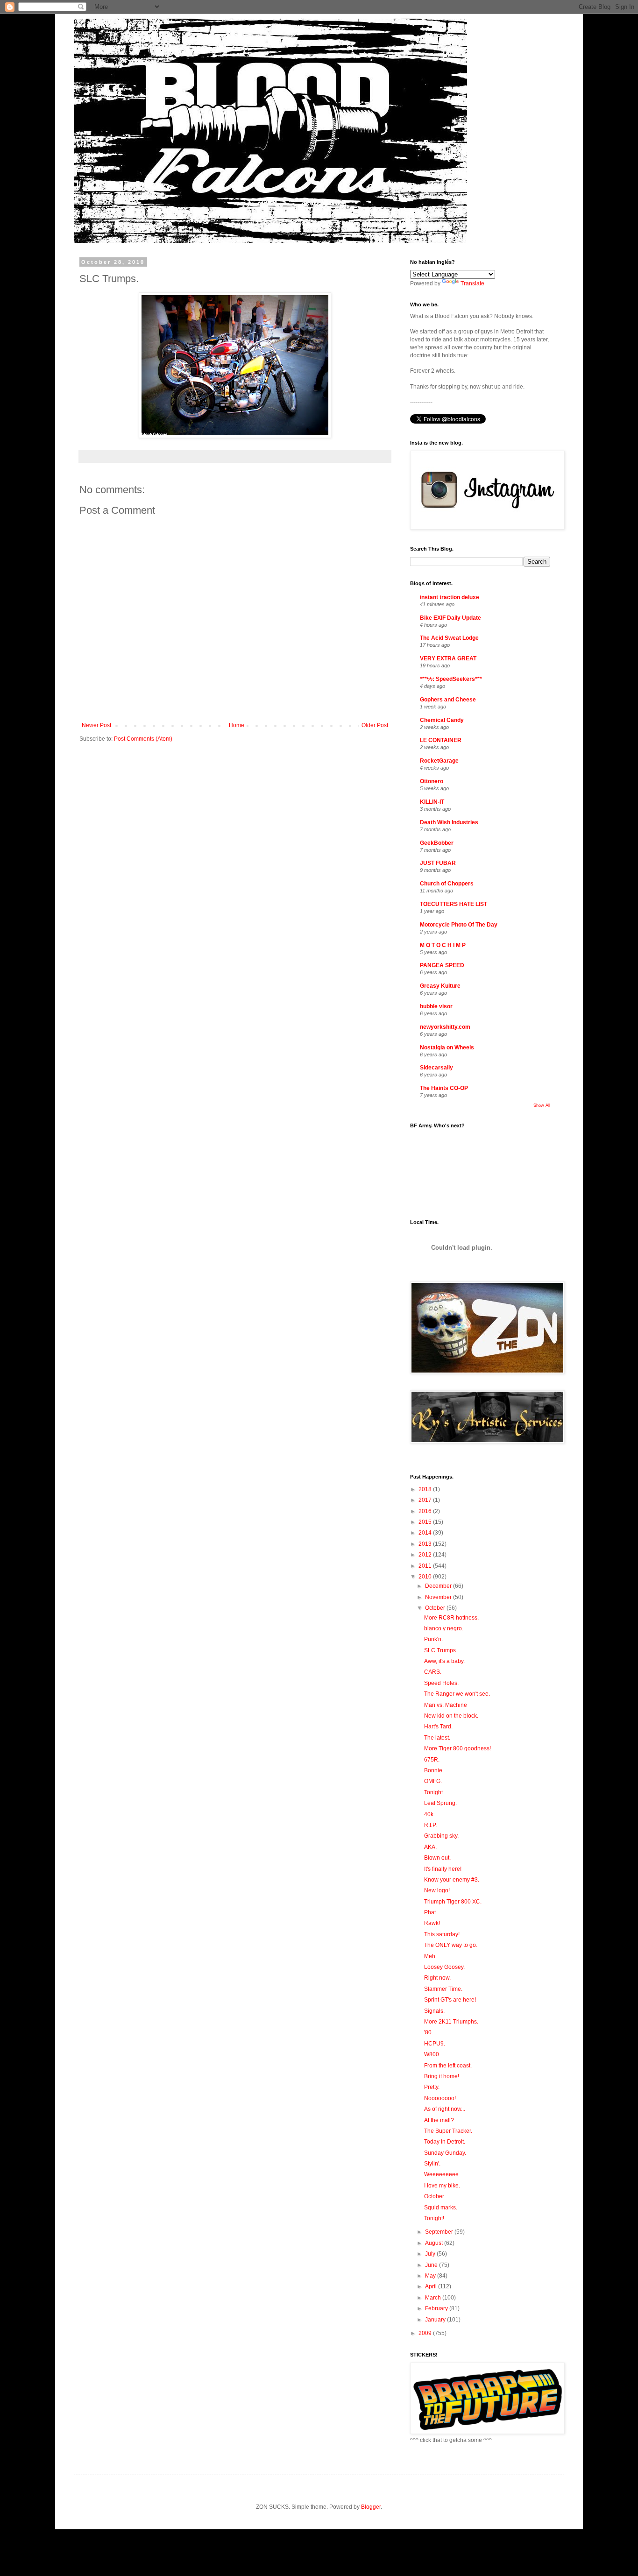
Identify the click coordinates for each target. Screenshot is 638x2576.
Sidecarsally (436, 1068)
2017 (426, 1500)
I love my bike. (442, 2186)
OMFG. (433, 1781)
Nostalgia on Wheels (447, 1047)
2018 (426, 1489)
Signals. (434, 2011)
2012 (426, 1555)
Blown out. (437, 1858)
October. (435, 2196)
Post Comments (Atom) (143, 739)
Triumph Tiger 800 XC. (453, 1902)
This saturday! (442, 1934)
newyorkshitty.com (445, 1027)
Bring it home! (442, 2076)
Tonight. (434, 1792)
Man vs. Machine (446, 1705)
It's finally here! (443, 1869)
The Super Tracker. (448, 2131)
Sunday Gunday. (445, 2153)
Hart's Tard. (438, 1727)
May (431, 2276)
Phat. (431, 1912)
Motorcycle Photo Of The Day (459, 925)
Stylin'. (432, 2164)
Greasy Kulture (440, 986)
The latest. (437, 1738)
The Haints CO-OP (444, 1088)
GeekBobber (437, 843)
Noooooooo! (440, 2098)
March (434, 2298)
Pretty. (432, 2087)
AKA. (430, 1847)
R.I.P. (430, 1825)
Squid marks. (441, 2208)
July (431, 2254)
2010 (426, 1577)
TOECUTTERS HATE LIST (454, 904)
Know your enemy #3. (452, 1880)
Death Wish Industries (449, 822)
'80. (429, 2032)
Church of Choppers (447, 884)
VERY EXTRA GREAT (448, 658)
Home (237, 725)
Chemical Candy (442, 720)
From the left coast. (448, 2066)
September (440, 2232)
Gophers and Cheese (448, 700)
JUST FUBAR (438, 863)
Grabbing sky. (441, 1836)
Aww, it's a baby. (444, 1661)
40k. (429, 1814)
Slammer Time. (443, 1989)
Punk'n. (433, 1639)
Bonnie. (434, 1770)
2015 (426, 1522)
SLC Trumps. (441, 1650)
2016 (426, 1511)
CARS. (433, 1672)
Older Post (375, 725)
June (432, 2265)
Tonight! (434, 2218)
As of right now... (445, 2109)
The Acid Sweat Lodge (449, 638)
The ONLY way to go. (451, 1945)
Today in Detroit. (445, 2142)
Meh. (430, 1956)
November (439, 1597)
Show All (542, 1105)
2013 (426, 1544)
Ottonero (432, 781)
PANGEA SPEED (442, 965)
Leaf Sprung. (440, 1803)
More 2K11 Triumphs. (451, 2022)
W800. (432, 2054)
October (436, 1608)
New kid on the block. (451, 1716)
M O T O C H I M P (443, 945)
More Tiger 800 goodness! (457, 1748)
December (439, 1586)
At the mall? (439, 2120)
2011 (426, 1566)
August (435, 2243)
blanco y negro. (444, 1628)
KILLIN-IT (432, 802)
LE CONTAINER (441, 740)
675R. (432, 1760)
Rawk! (432, 1923)
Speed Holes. (441, 1683)
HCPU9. (435, 2044)
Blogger (371, 2507)
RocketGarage (439, 761)
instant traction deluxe (450, 597)
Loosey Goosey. (444, 1967)
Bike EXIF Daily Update (450, 618)
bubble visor (436, 1006)
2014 (426, 1533)
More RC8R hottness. (451, 1618)
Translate (472, 283)
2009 (426, 2333)
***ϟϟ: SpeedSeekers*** (451, 679)
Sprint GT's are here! (450, 2000)
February (437, 2308)
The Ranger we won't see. (457, 1694)
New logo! (437, 1890)
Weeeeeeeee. (442, 2174)
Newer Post (96, 725)
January (436, 2320)
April (432, 2286)
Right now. (437, 1978)
